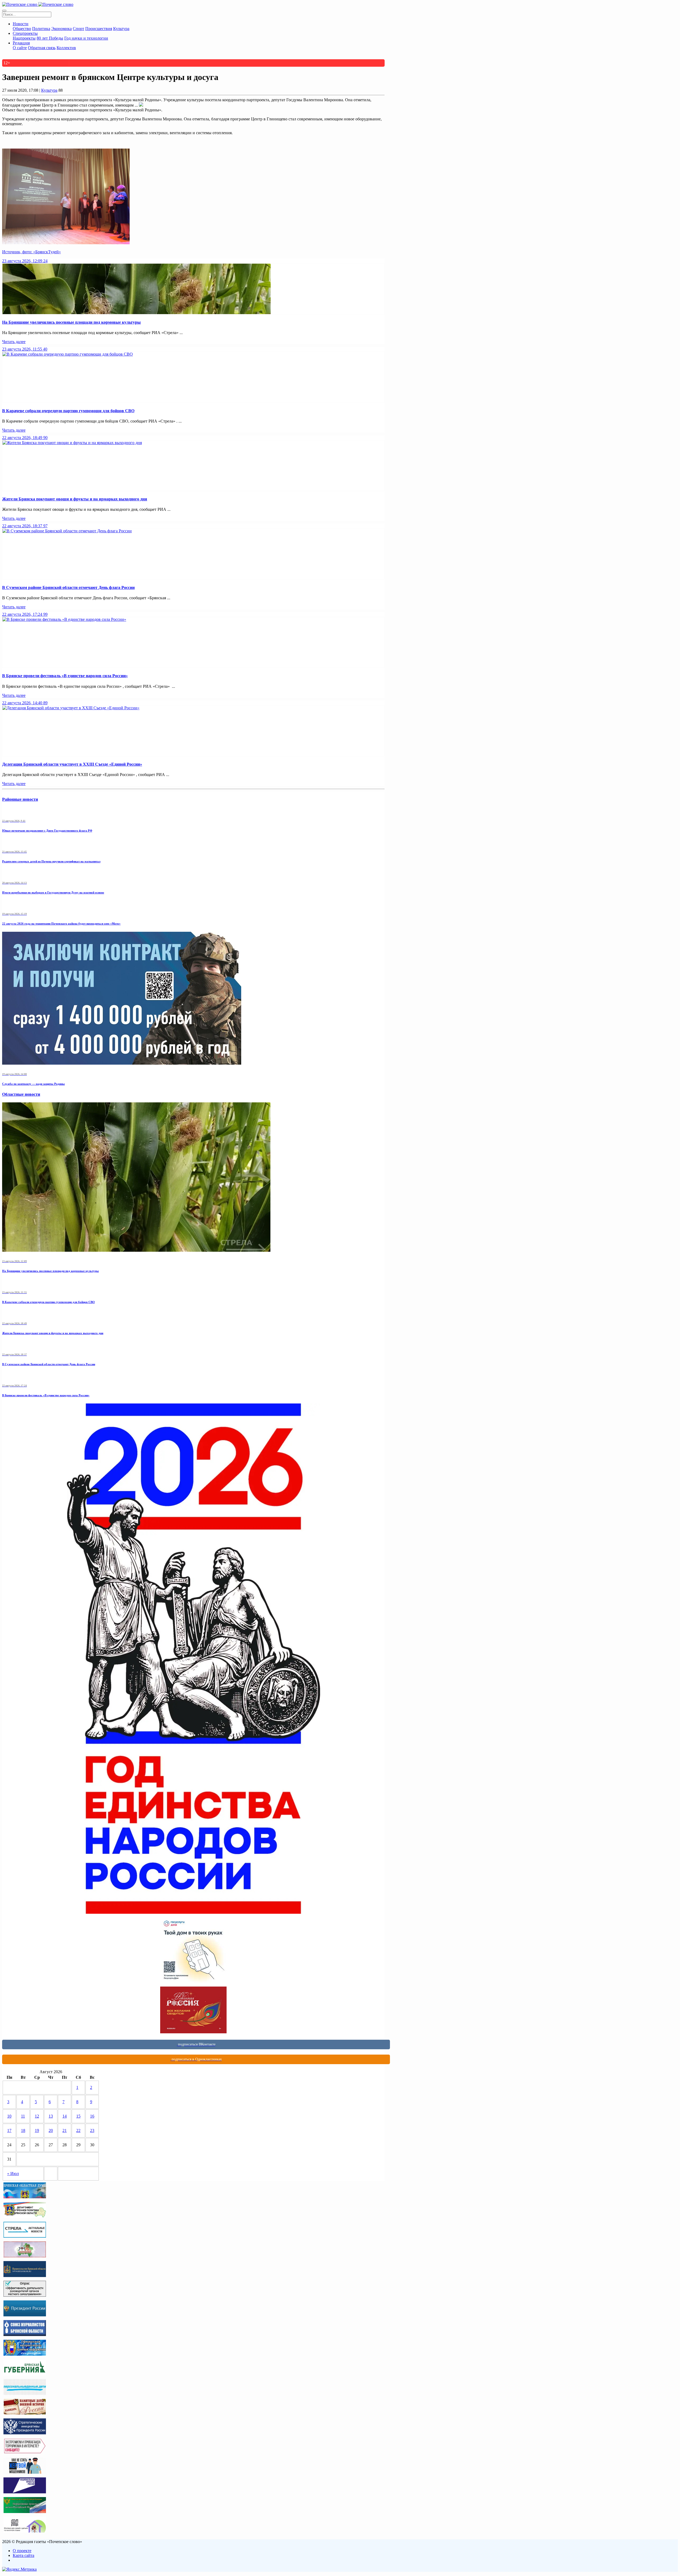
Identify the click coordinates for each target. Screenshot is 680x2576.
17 (9, 2130)
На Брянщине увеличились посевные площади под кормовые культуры (71, 322)
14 (65, 2116)
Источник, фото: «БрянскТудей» (31, 252)
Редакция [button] (21, 43)
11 (23, 2116)
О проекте (22, 2551)
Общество (22, 29)
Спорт (78, 29)
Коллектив (66, 48)
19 (37, 2130)
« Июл (13, 2174)
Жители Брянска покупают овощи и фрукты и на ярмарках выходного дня (75, 499)
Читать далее (14, 342)
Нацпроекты (24, 38)
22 (78, 2130)
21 (65, 2130)
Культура (121, 29)
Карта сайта (24, 2555)
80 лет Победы (50, 38)
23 (92, 2130)
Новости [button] (21, 24)
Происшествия (99, 29)
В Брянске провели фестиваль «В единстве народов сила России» (65, 676)
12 (37, 2116)
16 (92, 2116)
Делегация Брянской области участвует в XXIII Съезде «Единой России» (72, 764)
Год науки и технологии (86, 38)
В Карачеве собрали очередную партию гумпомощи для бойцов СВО (68, 411)
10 (9, 2116)
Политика (41, 29)
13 (51, 2116)
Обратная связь (42, 48)
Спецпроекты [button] (25, 33)
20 (51, 2130)
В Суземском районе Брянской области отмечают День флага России (68, 587)
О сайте (20, 48)
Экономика (61, 29)
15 (78, 2116)
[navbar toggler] (4, 11)
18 (23, 2130)
